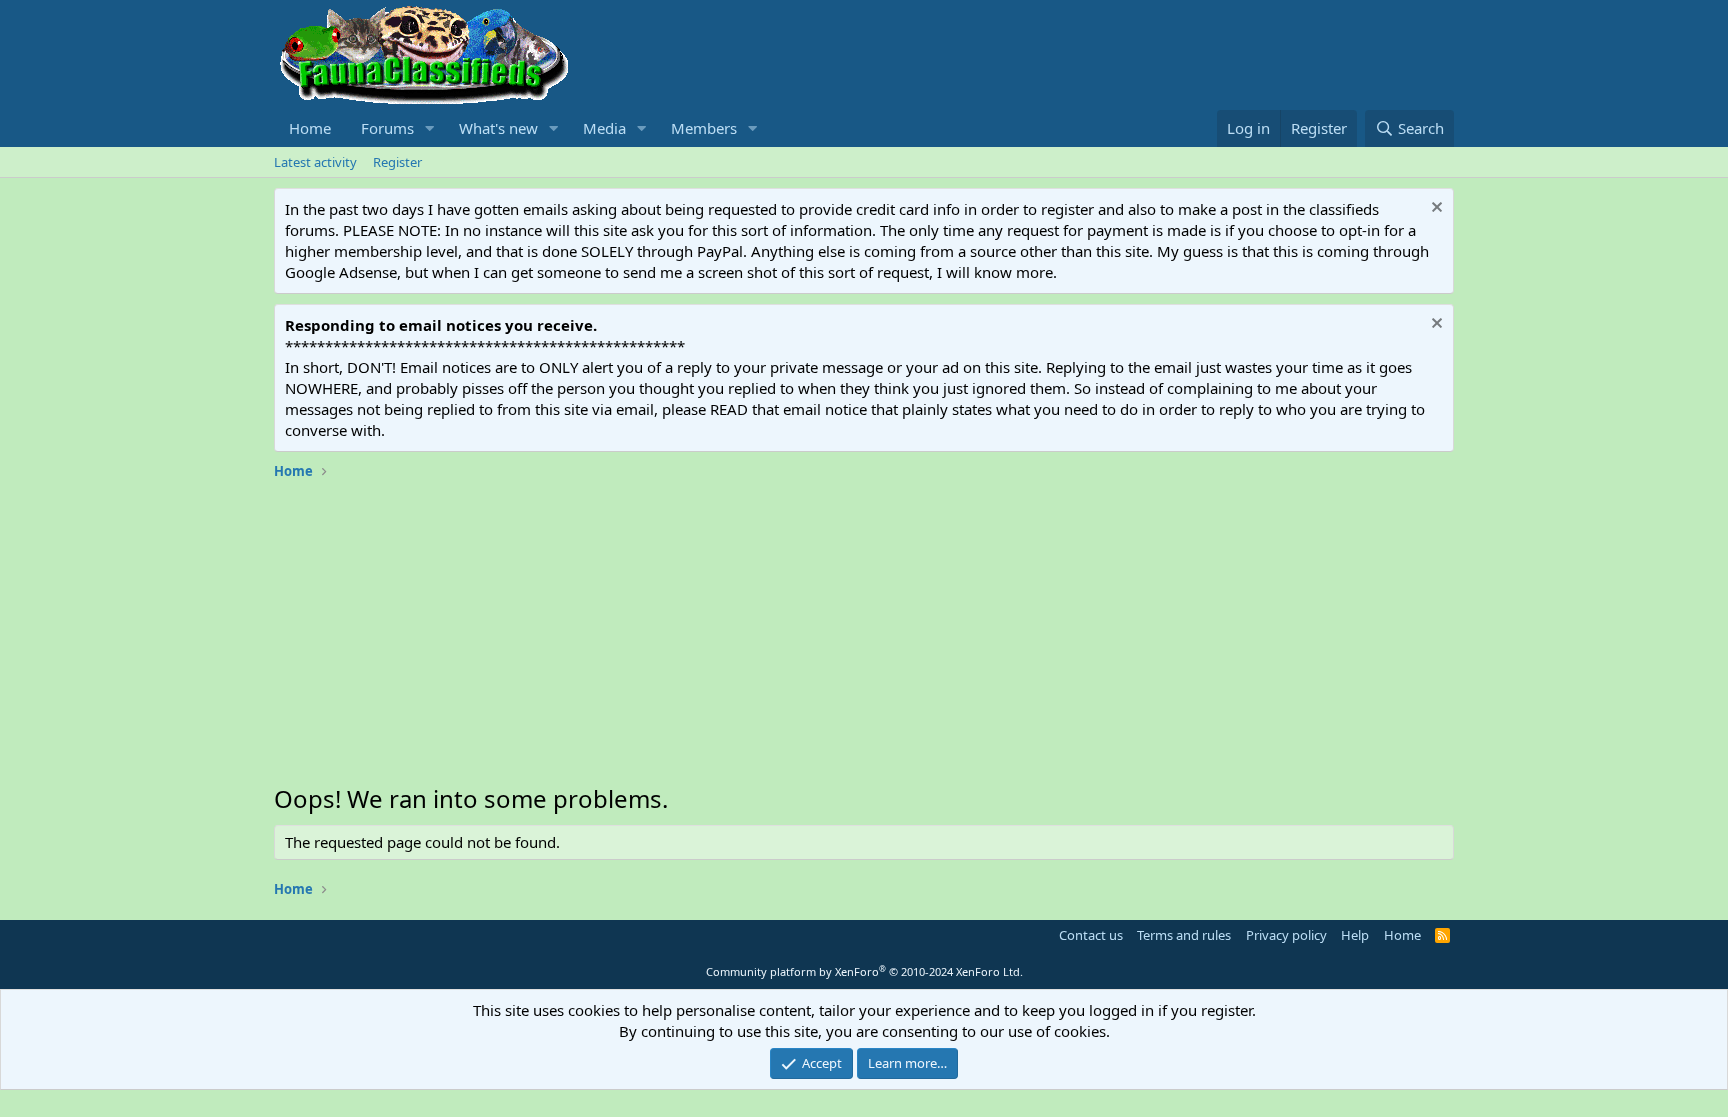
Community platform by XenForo (864, 971)
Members (704, 128)
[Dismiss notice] (1434, 209)
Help (1355, 935)
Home (310, 128)
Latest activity (315, 162)
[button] (430, 128)
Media (604, 128)
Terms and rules (1184, 935)
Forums (387, 128)
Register (397, 162)
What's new (498, 128)
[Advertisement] (864, 637)
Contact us (1091, 935)
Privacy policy (1286, 935)
